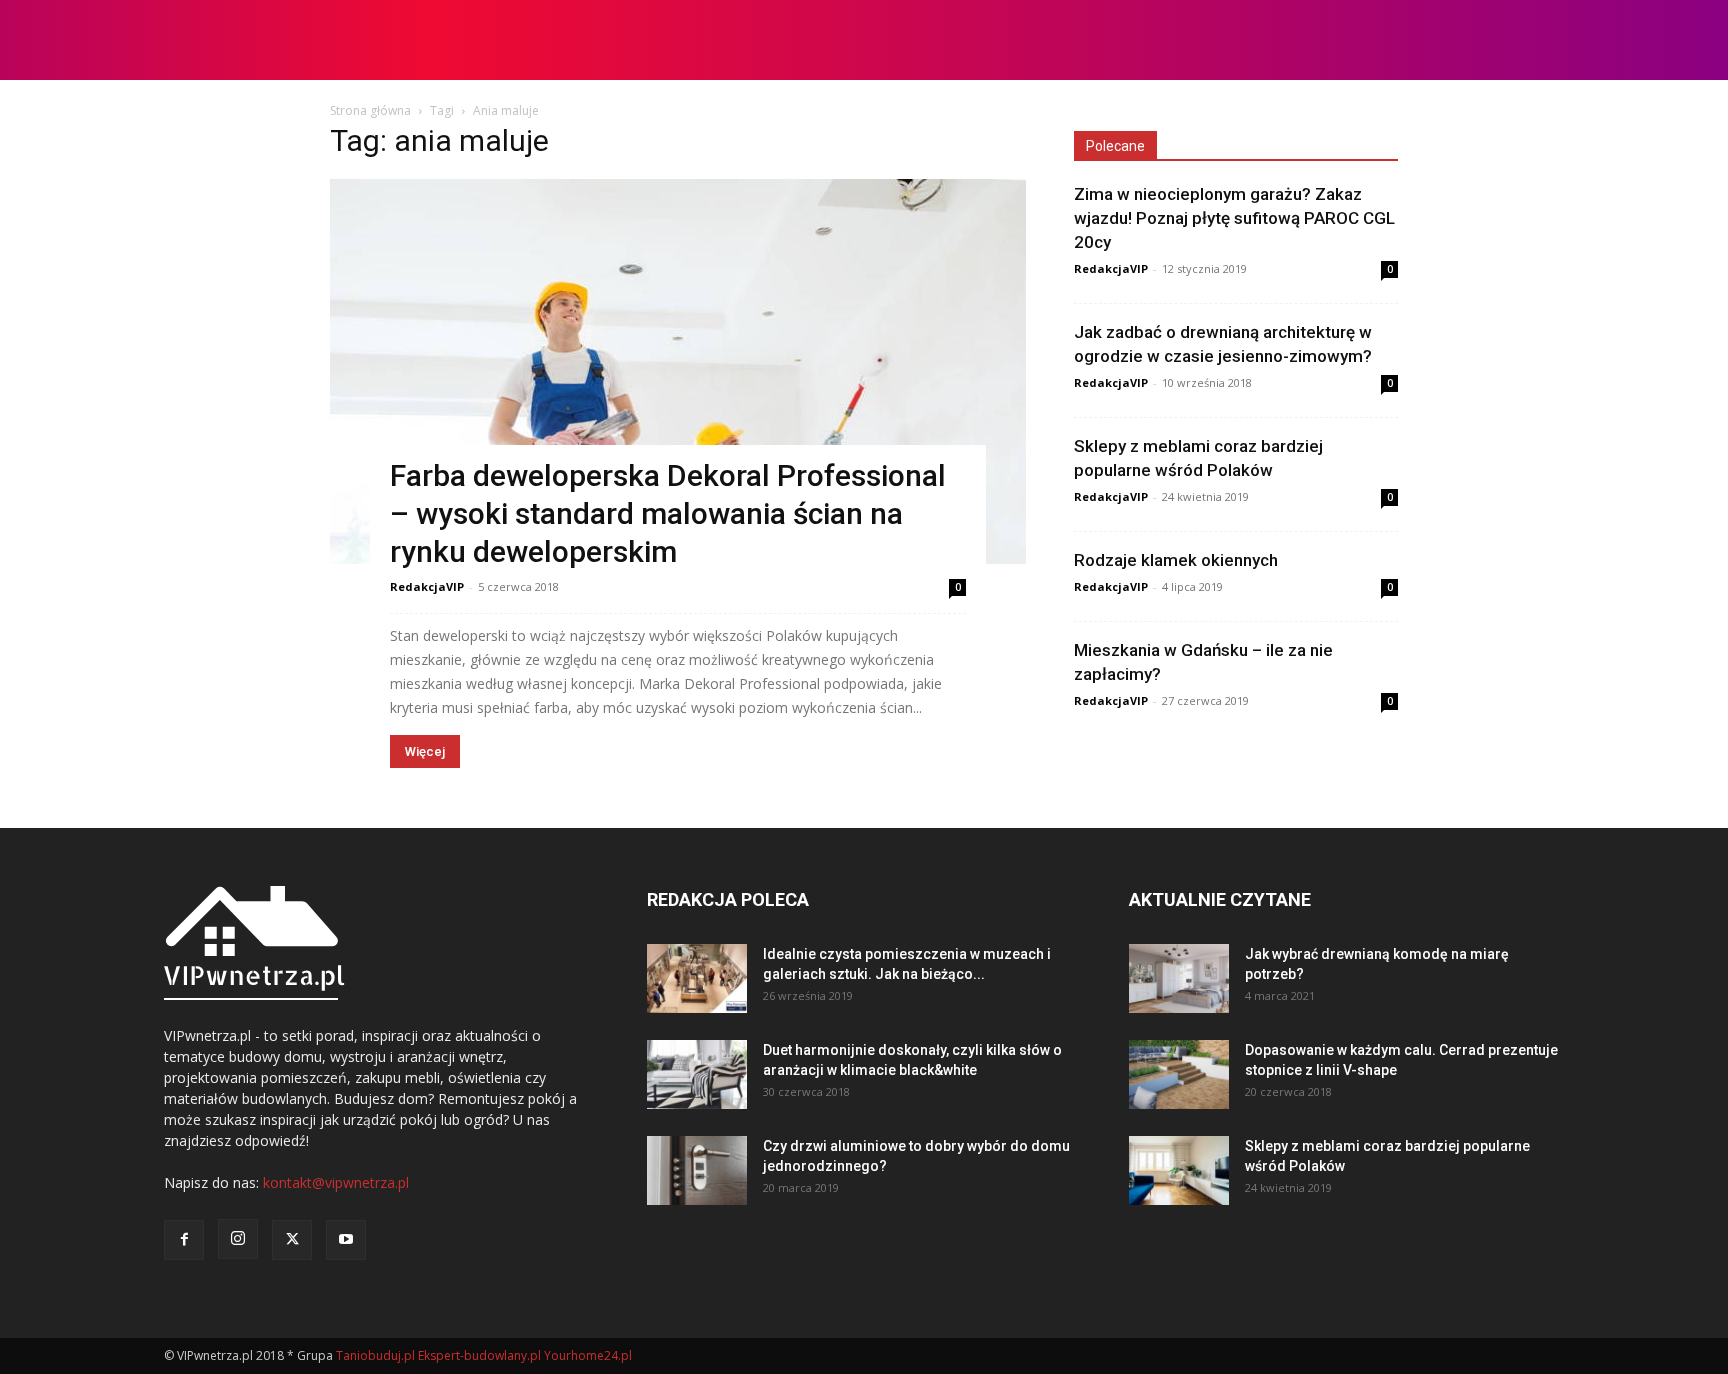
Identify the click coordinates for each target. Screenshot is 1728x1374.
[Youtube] (346, 1240)
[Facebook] (184, 1240)
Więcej (425, 751)
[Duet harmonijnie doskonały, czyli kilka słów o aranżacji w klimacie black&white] (697, 1074)
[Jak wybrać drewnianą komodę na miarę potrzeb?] (1179, 978)
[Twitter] (292, 1240)
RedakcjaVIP (427, 586)
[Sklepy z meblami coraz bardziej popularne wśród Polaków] (1179, 1170)
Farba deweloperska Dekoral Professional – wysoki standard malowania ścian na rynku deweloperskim (668, 513)
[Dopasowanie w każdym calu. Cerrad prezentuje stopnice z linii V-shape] (1179, 1074)
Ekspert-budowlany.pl (479, 1355)
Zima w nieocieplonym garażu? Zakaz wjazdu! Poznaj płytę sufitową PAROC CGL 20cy (1234, 218)
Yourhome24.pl (588, 1355)
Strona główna (370, 110)
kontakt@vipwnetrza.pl (336, 1182)
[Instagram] (238, 1239)
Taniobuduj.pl (375, 1355)
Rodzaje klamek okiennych (1176, 560)
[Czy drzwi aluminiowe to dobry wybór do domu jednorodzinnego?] (697, 1170)
